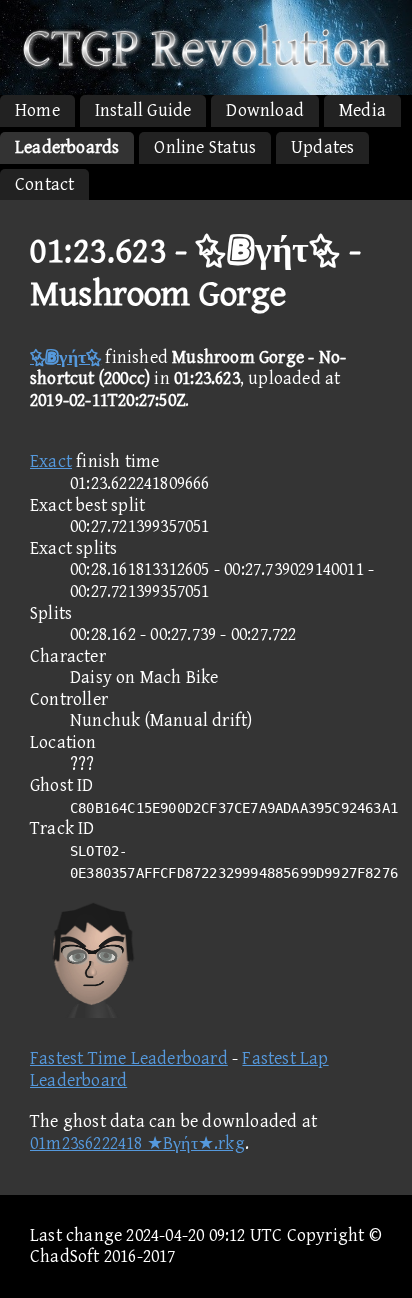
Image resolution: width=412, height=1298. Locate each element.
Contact (44, 184)
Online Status (205, 147)
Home (37, 110)
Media (362, 110)
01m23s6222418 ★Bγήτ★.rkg (137, 1143)
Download (265, 110)
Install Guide (143, 110)
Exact (51, 461)
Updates (322, 147)
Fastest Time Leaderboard (129, 1058)
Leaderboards (67, 147)
